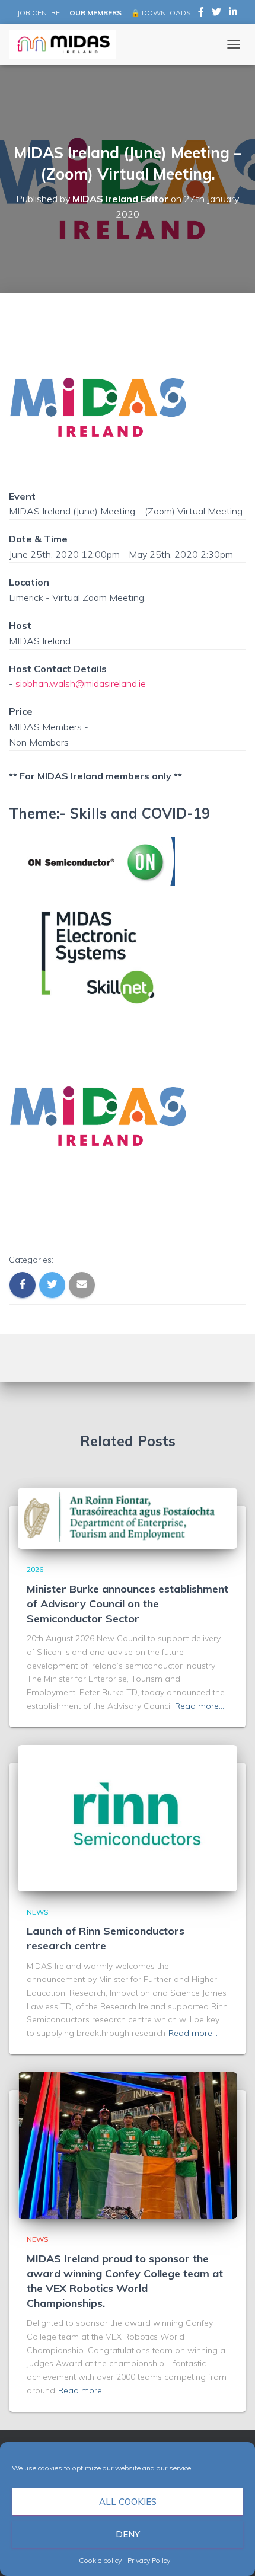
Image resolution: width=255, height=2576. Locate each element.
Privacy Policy (149, 2560)
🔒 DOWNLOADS (161, 13)
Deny (128, 2534)
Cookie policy (100, 2560)
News (38, 1912)
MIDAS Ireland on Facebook (201, 14)
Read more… (200, 1706)
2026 (35, 1569)
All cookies (128, 2502)
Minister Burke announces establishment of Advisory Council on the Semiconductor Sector (128, 1604)
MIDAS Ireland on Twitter (216, 14)
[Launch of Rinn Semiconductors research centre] (128, 1817)
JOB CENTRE (38, 13)
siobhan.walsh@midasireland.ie (81, 683)
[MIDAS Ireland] (67, 44)
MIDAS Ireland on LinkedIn (233, 14)
